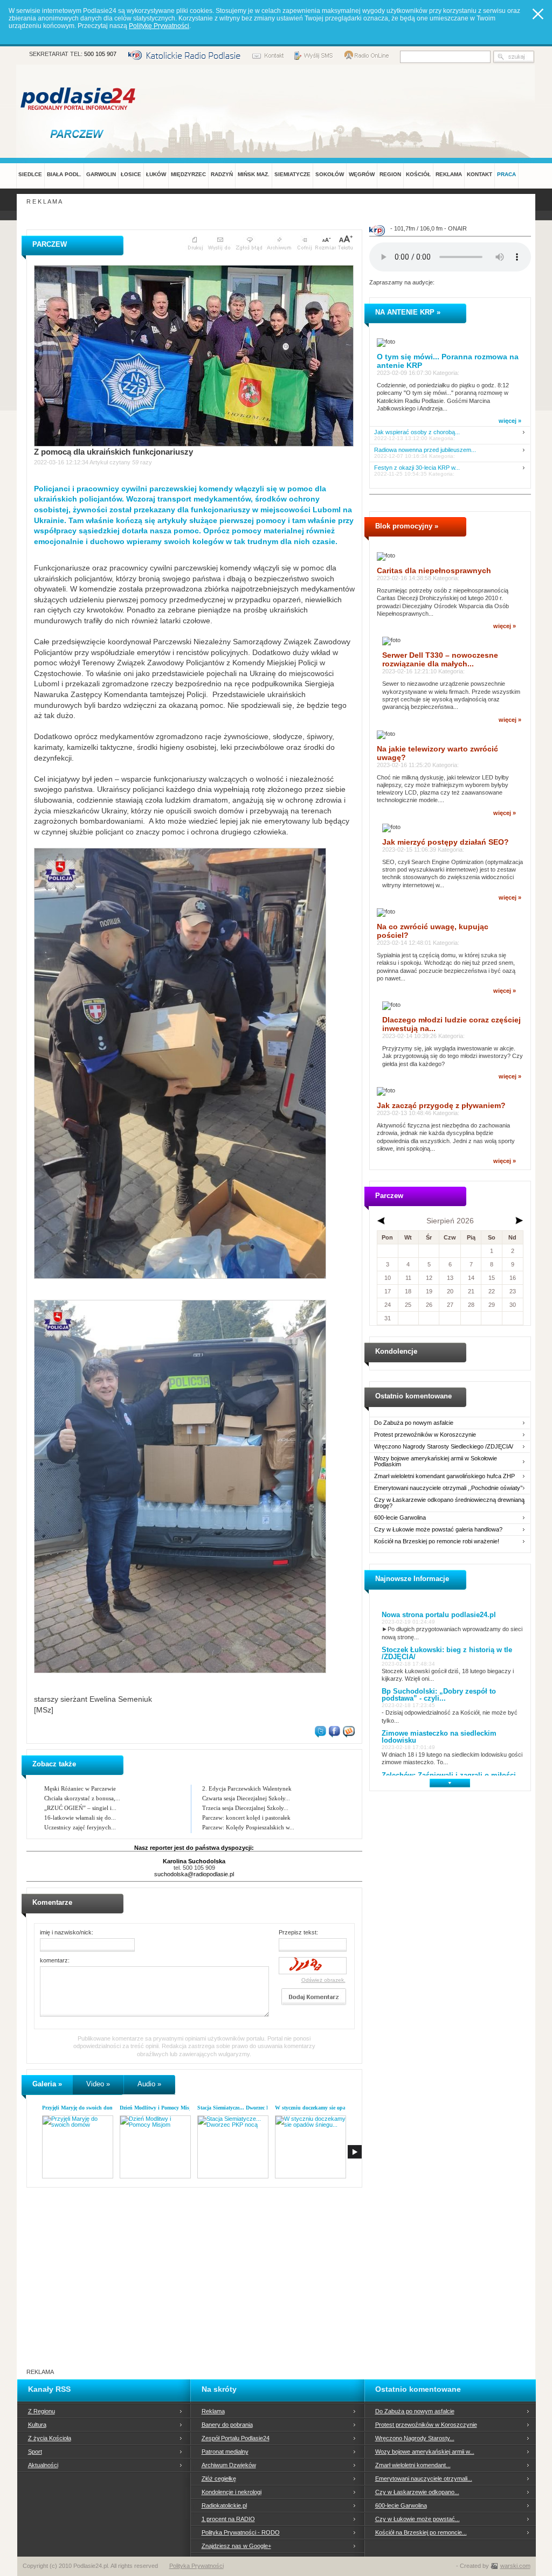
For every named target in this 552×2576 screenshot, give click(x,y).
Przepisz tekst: (298, 1932)
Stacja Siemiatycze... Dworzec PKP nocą (243, 2108)
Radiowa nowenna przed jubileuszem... (425, 450)
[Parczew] (79, 134)
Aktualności (43, 2465)
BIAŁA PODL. (64, 174)
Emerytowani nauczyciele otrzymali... (424, 2478)
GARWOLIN (101, 174)
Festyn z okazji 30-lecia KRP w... (417, 468)
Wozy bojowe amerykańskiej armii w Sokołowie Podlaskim (436, 1461)
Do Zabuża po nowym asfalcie (414, 1423)
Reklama (213, 2411)
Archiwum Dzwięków (229, 2465)
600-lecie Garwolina (400, 1518)
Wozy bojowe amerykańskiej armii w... (425, 2452)
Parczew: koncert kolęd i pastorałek (246, 1818)
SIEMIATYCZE (292, 174)
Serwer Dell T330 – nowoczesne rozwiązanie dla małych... (440, 659)
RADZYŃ (222, 174)
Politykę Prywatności (159, 26)
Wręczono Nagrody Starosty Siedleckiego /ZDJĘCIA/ (444, 1447)
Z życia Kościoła (50, 2438)
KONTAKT (479, 174)
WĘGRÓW (362, 174)
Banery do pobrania (227, 2425)
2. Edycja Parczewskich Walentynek (247, 1788)
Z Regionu (42, 2411)
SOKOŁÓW (330, 174)
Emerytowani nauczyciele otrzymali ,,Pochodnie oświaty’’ (448, 1488)
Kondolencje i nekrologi (232, 2492)
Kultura (37, 2425)
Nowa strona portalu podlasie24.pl (439, 1615)
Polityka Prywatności (196, 2566)
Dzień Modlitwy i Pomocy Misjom (159, 2108)
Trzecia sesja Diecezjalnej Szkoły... (245, 1808)
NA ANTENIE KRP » (408, 312)
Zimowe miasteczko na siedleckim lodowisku (439, 1737)
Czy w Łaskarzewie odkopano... (417, 2492)
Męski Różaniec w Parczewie (80, 1788)
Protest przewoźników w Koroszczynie (425, 1435)
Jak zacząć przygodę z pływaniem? (441, 1105)
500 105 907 (100, 54)
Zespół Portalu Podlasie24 (236, 2438)
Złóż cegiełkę (219, 2478)
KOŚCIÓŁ (418, 174)
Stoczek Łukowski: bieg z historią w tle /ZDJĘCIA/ (447, 1653)
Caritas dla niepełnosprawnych (434, 570)
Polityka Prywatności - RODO (241, 2532)
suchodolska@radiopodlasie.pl (194, 1874)
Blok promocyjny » (407, 526)
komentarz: (55, 1960)
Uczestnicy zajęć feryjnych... (80, 1827)
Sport (35, 2452)
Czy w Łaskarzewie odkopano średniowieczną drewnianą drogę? (449, 1503)
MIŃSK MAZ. (254, 174)
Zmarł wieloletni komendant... (413, 2465)
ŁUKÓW (156, 174)
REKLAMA (449, 174)
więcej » (510, 421)
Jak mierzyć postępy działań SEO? (446, 842)
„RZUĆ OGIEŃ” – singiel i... (80, 1808)
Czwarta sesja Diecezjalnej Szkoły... (246, 1798)
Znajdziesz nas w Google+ (236, 2546)
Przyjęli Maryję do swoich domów (81, 2108)
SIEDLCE (30, 174)
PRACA (506, 174)
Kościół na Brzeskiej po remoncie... (421, 2532)
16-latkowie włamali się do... (80, 1818)
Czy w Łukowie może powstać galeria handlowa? (438, 1530)
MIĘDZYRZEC (188, 174)
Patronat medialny (225, 2452)
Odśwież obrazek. (323, 1980)
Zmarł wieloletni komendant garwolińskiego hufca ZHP (444, 1476)
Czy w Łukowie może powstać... (418, 2519)
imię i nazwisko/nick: (67, 1932)
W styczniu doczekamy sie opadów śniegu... (326, 2108)
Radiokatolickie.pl (224, 2505)
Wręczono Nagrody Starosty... (415, 2438)
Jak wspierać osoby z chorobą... (417, 432)
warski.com (515, 2566)
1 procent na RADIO (228, 2519)
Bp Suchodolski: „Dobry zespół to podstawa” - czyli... (439, 1695)
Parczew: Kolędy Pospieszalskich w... (248, 1827)
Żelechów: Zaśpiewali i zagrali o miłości (449, 1775)
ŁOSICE (131, 174)
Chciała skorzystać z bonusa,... (82, 1798)
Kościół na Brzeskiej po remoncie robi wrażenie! (437, 1541)
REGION (390, 174)
